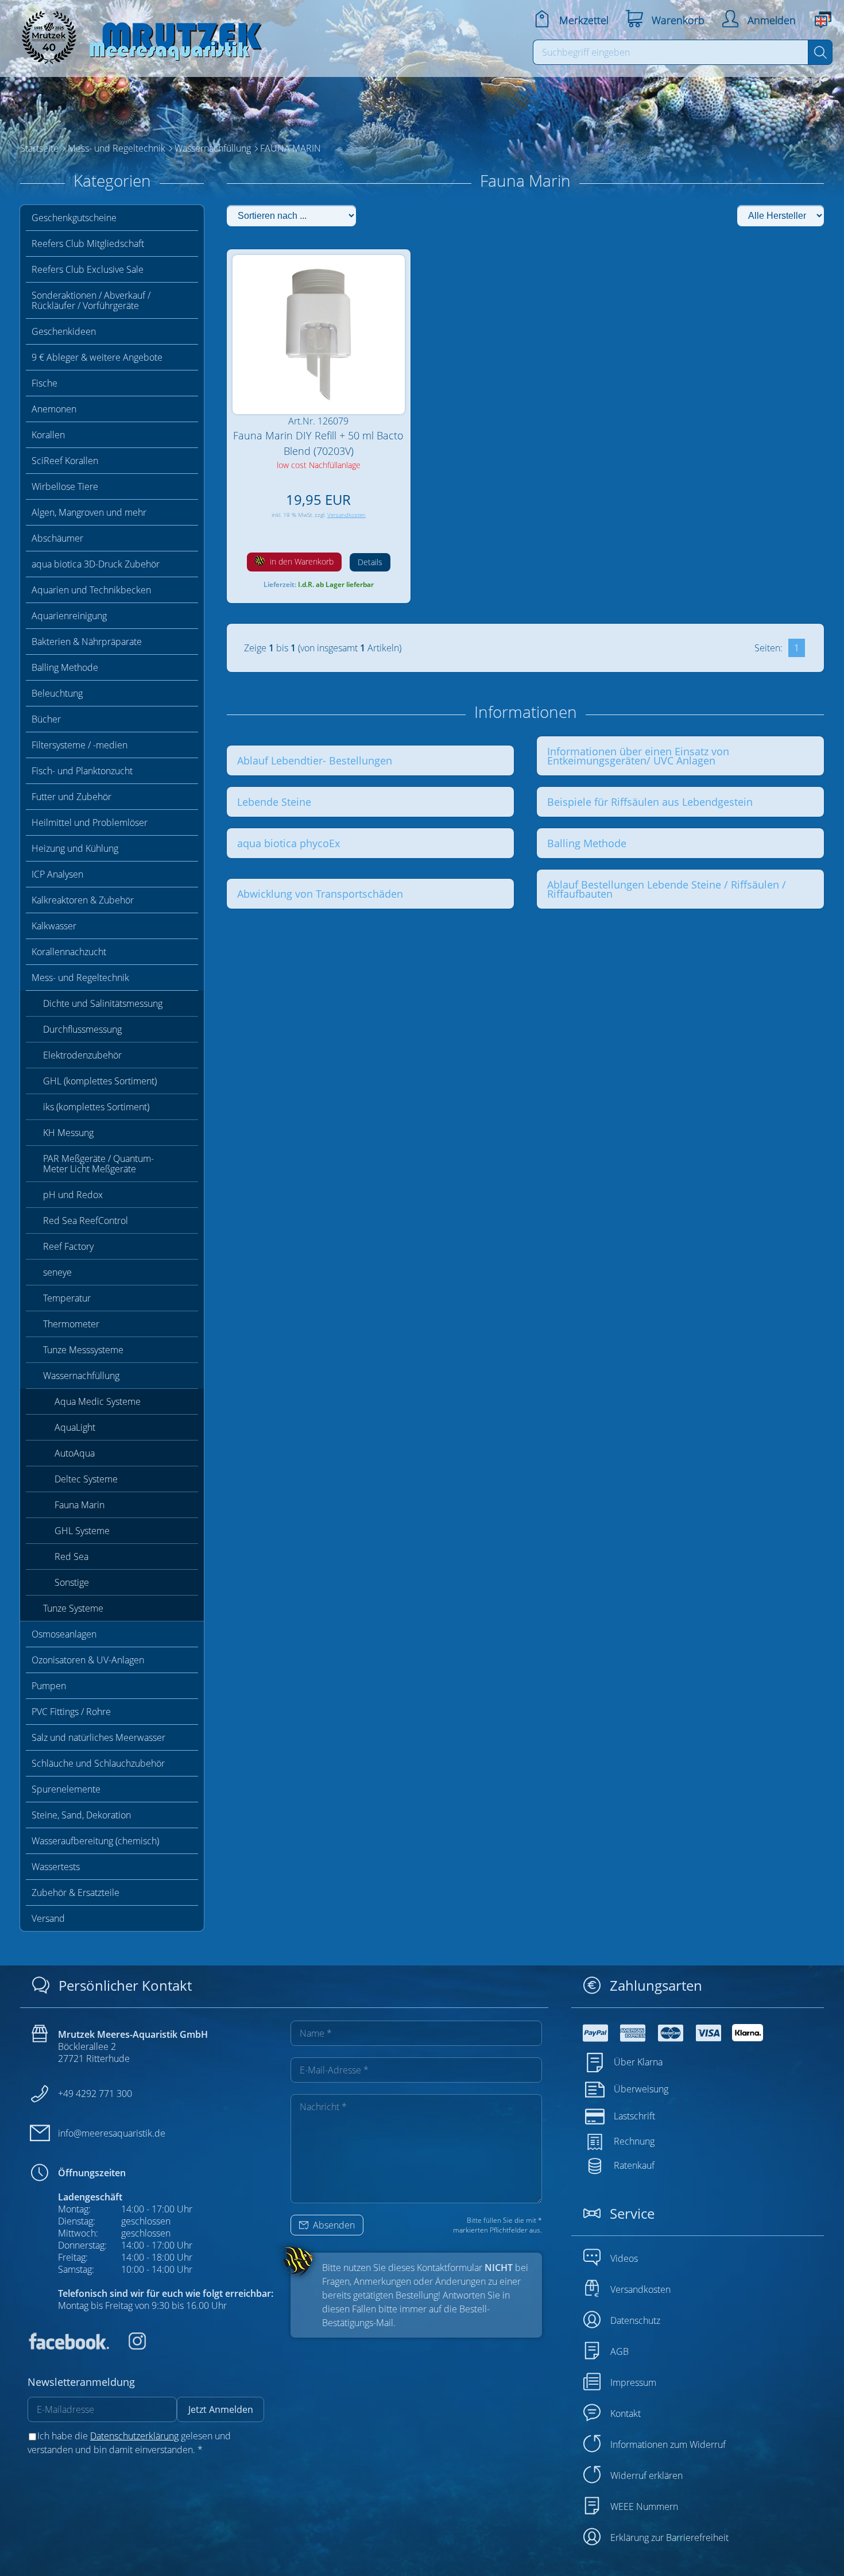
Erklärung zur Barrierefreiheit (669, 2538)
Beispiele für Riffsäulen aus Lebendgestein (650, 802)
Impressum (633, 2382)
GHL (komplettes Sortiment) (100, 1081)
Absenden (333, 2225)
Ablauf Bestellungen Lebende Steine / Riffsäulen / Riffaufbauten (667, 889)
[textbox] (671, 52)
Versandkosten (346, 515)
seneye (57, 1272)
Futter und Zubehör (71, 797)
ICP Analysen (57, 874)
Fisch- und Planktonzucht (82, 771)
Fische (44, 383)
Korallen (48, 435)
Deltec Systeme (86, 1479)
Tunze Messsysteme (83, 1350)
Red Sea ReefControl (86, 1221)
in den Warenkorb (301, 561)
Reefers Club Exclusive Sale (88, 269)
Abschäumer (57, 538)
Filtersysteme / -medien (80, 745)
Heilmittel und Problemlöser (90, 822)
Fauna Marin (80, 1505)
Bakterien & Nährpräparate (87, 642)
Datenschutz (635, 2320)
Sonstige (72, 1582)
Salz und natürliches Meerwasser (98, 1737)
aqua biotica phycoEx (289, 843)
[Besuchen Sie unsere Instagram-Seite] (129, 2346)
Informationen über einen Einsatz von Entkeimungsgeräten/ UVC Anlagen (638, 756)
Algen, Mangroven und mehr (89, 512)
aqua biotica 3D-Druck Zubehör (96, 564)
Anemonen (54, 409)
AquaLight (75, 1427)
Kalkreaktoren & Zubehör (83, 900)
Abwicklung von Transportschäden (320, 894)
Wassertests (56, 1867)
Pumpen (49, 1686)
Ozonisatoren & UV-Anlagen (88, 1660)
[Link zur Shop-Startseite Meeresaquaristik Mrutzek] (138, 34)
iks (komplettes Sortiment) (96, 1107)
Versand (48, 1918)
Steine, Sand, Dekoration (81, 1815)
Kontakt (626, 2413)
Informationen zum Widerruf (668, 2444)
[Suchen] (820, 52)
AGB (620, 2351)
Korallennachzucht (69, 952)
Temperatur (67, 1298)
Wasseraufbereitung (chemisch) (95, 1841)
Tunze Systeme (73, 1608)
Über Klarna (638, 2062)
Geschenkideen (64, 331)
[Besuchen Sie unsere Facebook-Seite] (68, 2346)
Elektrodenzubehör (82, 1055)
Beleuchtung (57, 693)
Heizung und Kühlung (75, 848)
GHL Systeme (82, 1531)
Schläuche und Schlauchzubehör (98, 1763)
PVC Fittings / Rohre (71, 1712)
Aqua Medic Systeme (98, 1401)
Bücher (46, 719)
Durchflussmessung (82, 1029)
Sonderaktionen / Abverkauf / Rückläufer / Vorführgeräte (91, 300)
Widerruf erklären (646, 2475)
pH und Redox (73, 1195)
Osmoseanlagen (64, 1634)
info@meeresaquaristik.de (112, 2133)
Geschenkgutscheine (74, 218)
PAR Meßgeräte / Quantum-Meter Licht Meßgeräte (98, 1164)
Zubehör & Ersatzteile (76, 1893)
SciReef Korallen (65, 461)
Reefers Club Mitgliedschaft (88, 244)
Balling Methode (65, 667)
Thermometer (71, 1324)
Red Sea (71, 1557)
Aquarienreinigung (69, 616)
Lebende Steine (274, 802)
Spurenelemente (66, 1789)
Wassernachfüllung (81, 1376)
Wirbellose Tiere (65, 486)
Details (370, 562)
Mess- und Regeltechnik (80, 978)
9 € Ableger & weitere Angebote (97, 357)
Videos (624, 2258)
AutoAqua (75, 1453)
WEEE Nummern (644, 2507)
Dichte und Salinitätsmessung (103, 1003)
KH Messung (68, 1133)
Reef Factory (68, 1246)
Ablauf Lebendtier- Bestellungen (315, 760)
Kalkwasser (54, 926)
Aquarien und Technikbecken (91, 590)
